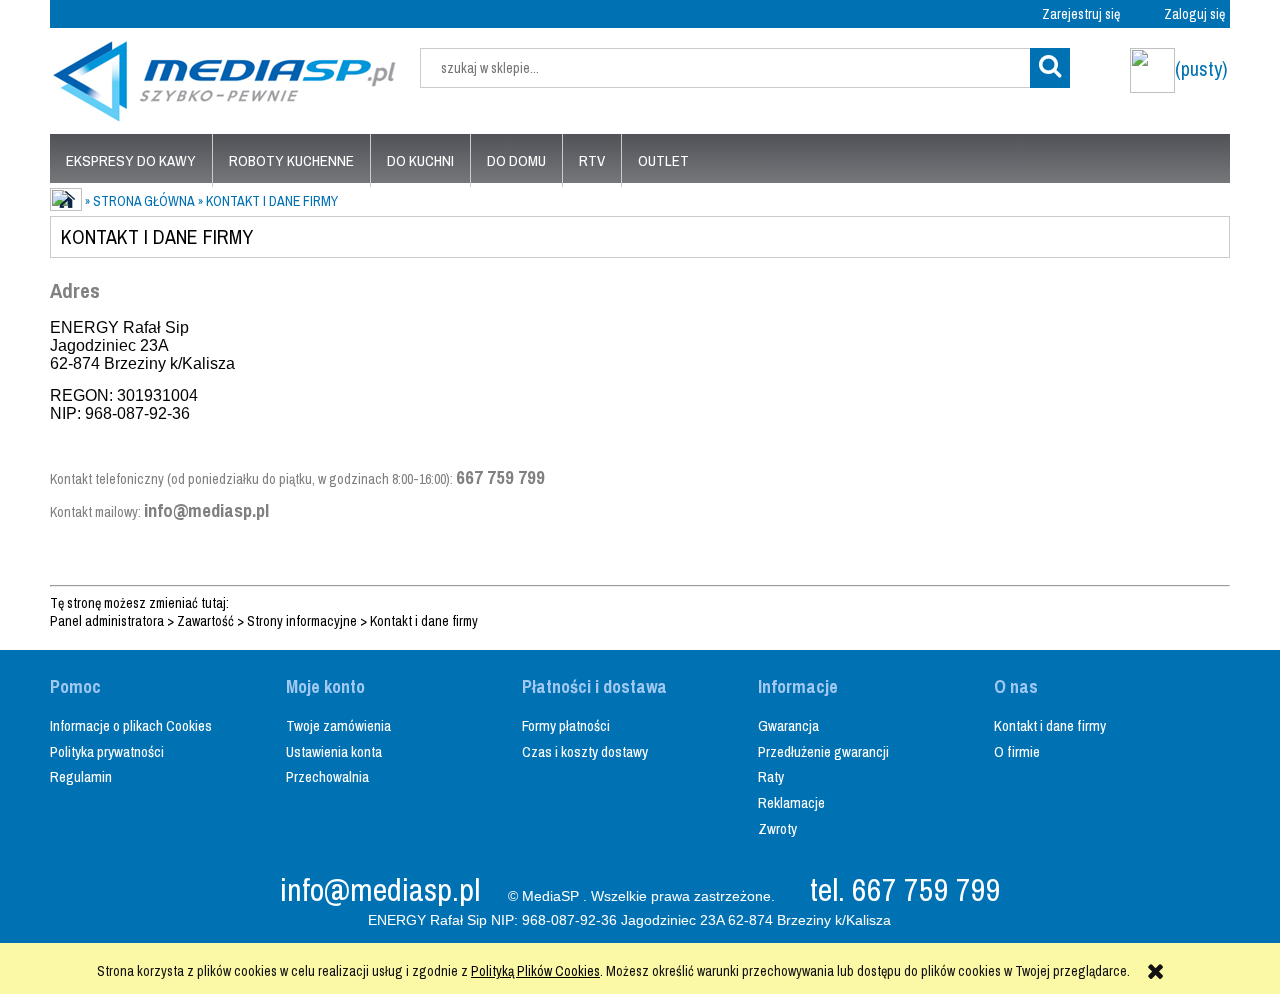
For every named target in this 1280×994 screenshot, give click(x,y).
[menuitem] (131, 160)
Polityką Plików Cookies (535, 971)
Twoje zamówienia (338, 725)
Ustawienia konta (334, 751)
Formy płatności (566, 725)
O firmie (1017, 751)
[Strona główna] (225, 78)
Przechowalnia (327, 776)
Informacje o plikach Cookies (131, 725)
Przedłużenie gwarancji (823, 751)
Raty (771, 776)
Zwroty (777, 828)
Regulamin (81, 776)
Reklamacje (791, 802)
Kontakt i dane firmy (424, 621)
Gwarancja (788, 725)
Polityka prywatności (107, 751)
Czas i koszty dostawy (585, 751)
